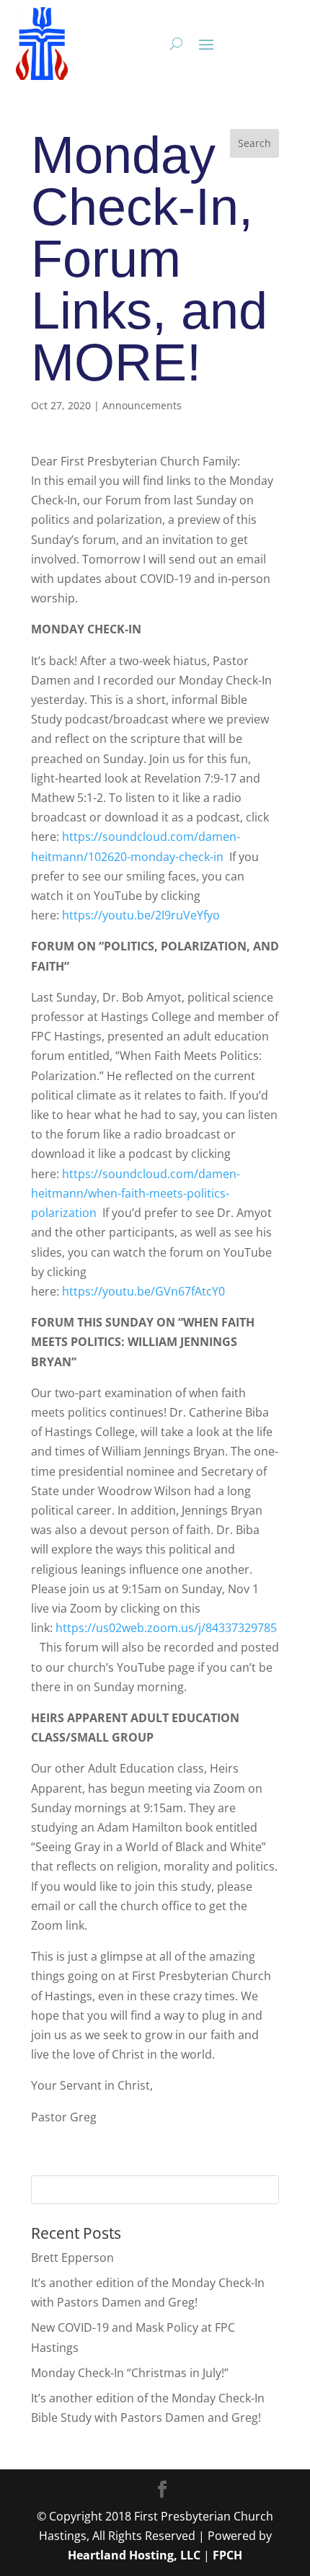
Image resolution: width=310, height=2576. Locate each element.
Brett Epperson (72, 2258)
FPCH (227, 2555)
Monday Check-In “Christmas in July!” (130, 2373)
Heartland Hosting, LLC (134, 2555)
